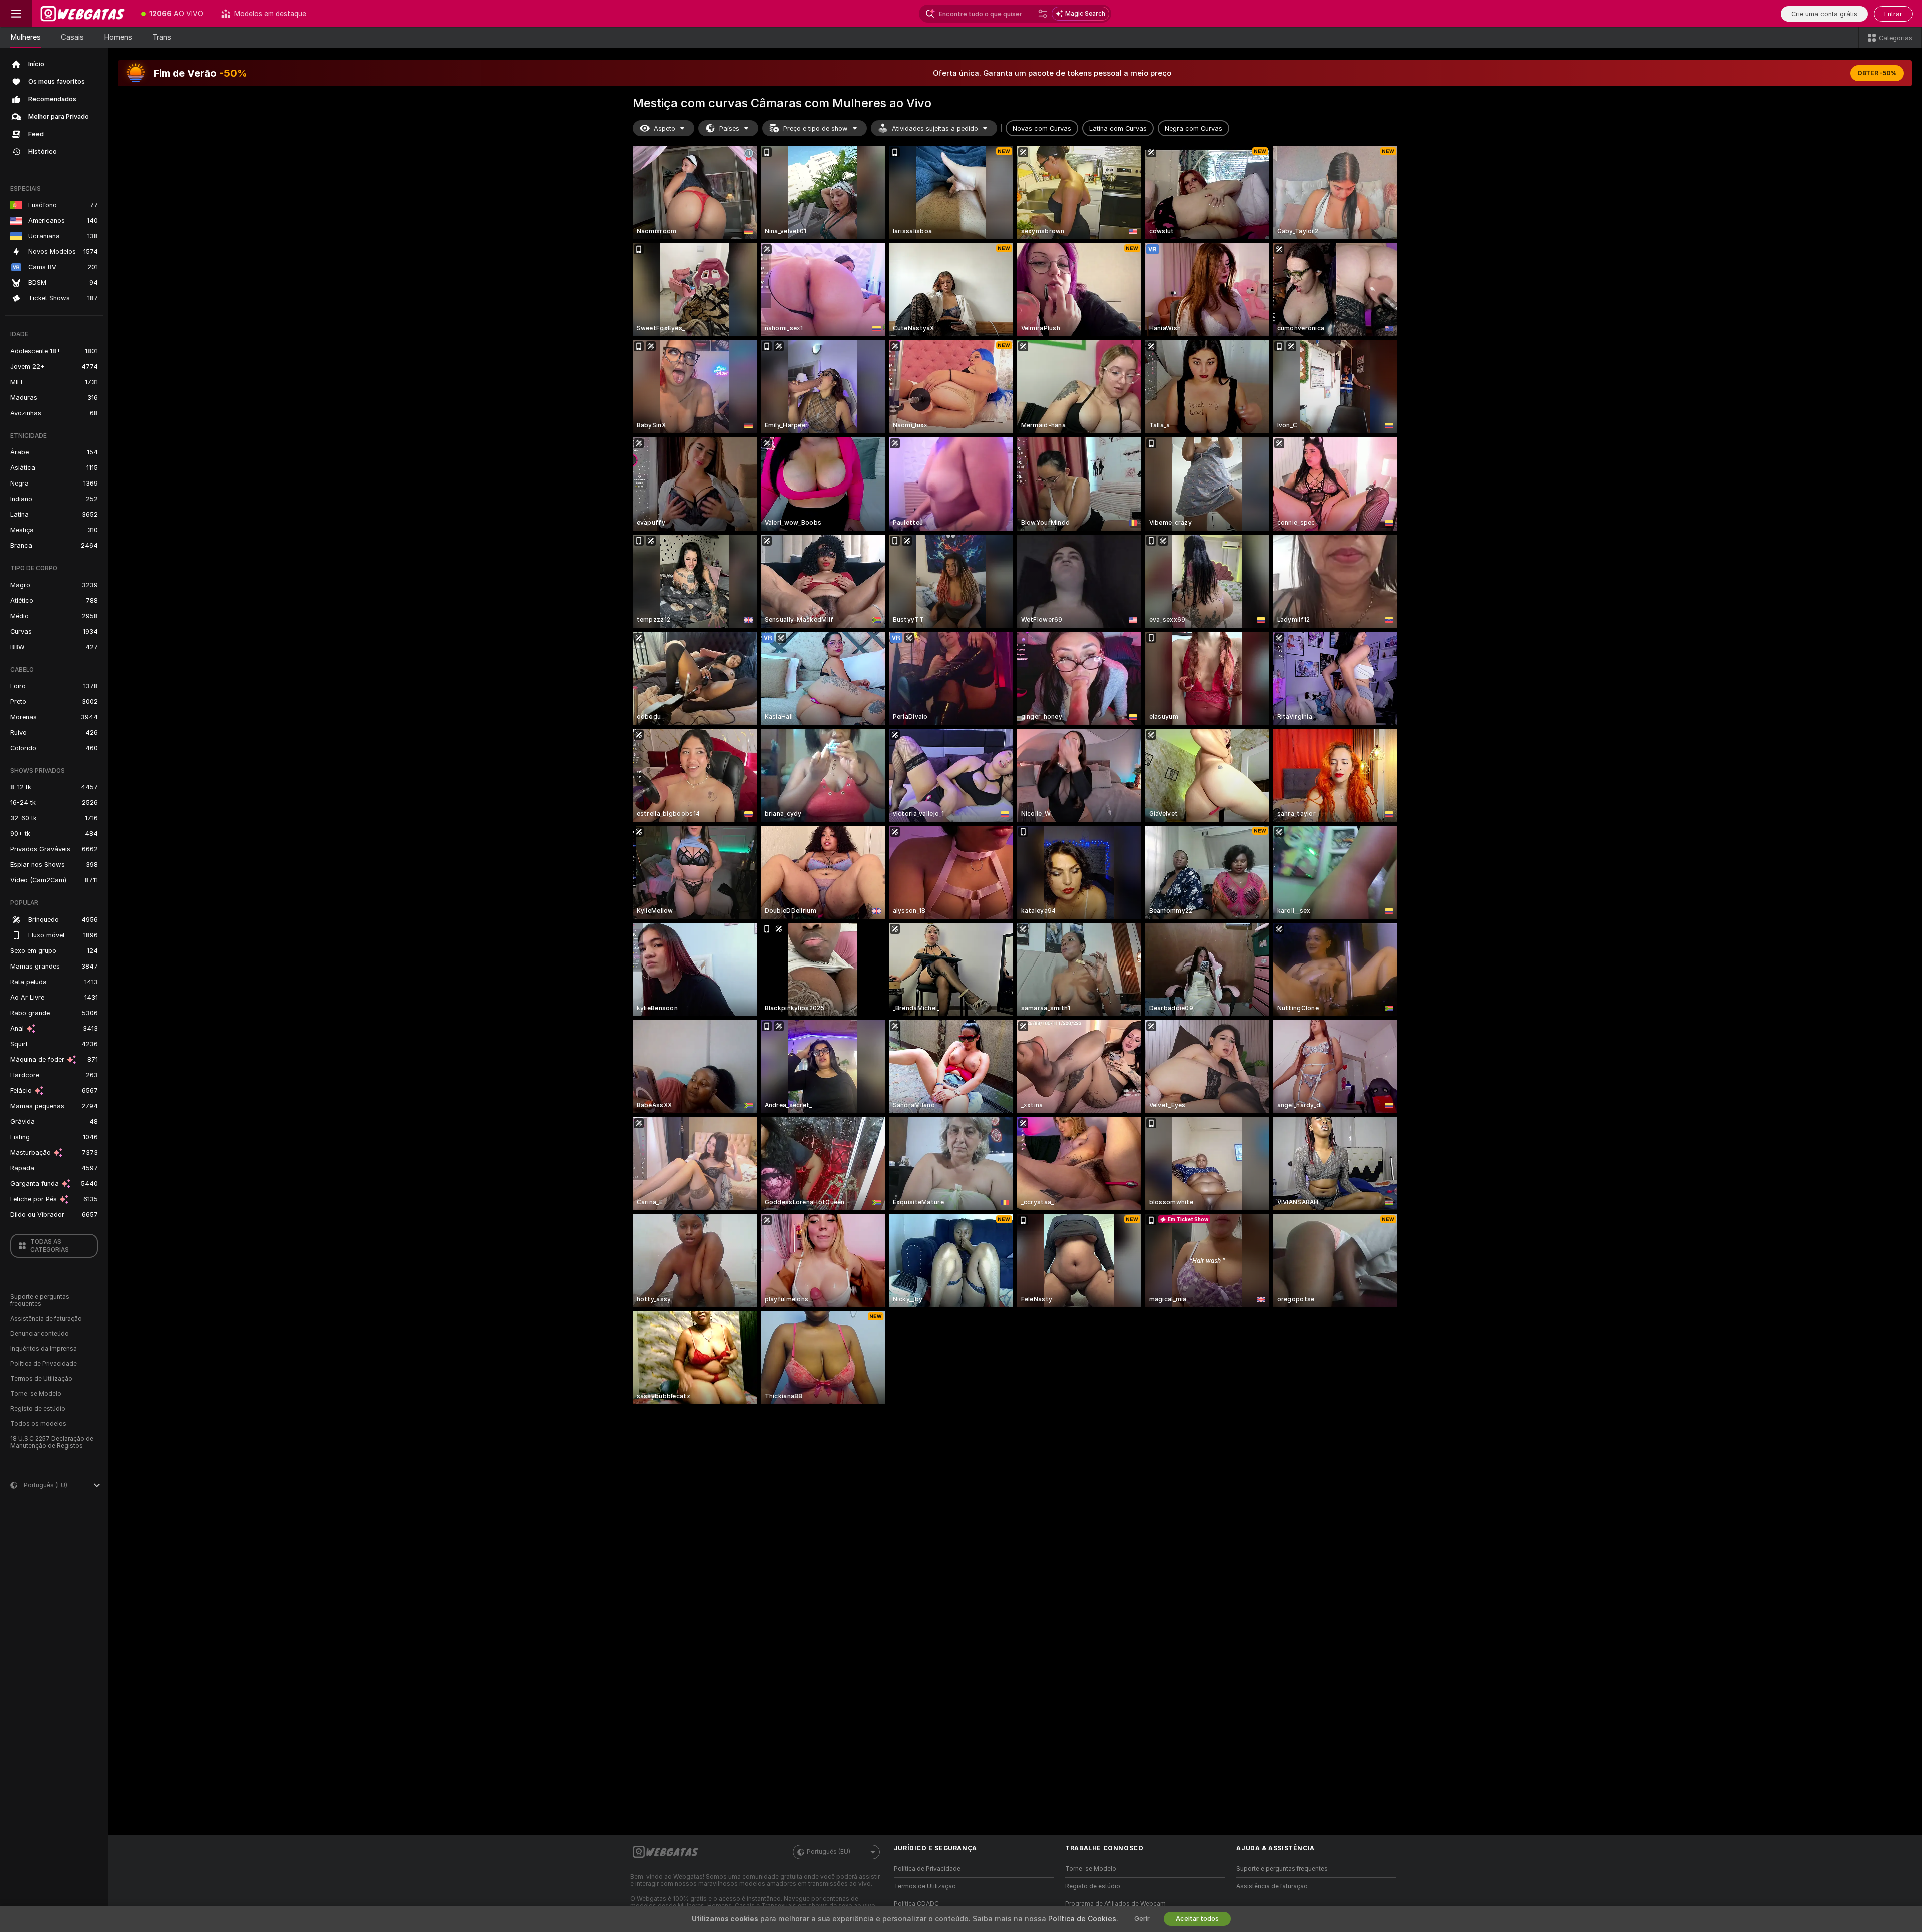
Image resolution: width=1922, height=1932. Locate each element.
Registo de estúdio (38, 1409)
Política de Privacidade (43, 1364)
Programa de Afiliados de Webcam (1115, 1904)
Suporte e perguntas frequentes (40, 1300)
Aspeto (664, 128)
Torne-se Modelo (36, 1394)
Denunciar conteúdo (39, 1334)
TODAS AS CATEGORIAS (49, 1246)
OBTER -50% (1877, 73)
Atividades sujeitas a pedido (935, 128)
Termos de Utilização (41, 1379)
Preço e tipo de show (816, 128)
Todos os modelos (38, 1424)
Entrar (1893, 14)
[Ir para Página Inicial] (82, 14)
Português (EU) (829, 1852)
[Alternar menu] (16, 14)
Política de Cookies (1082, 1919)
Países (729, 128)
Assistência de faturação (46, 1319)
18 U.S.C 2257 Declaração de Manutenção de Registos (52, 1442)
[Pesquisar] (1043, 14)
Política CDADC (916, 1904)
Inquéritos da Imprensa (43, 1349)
